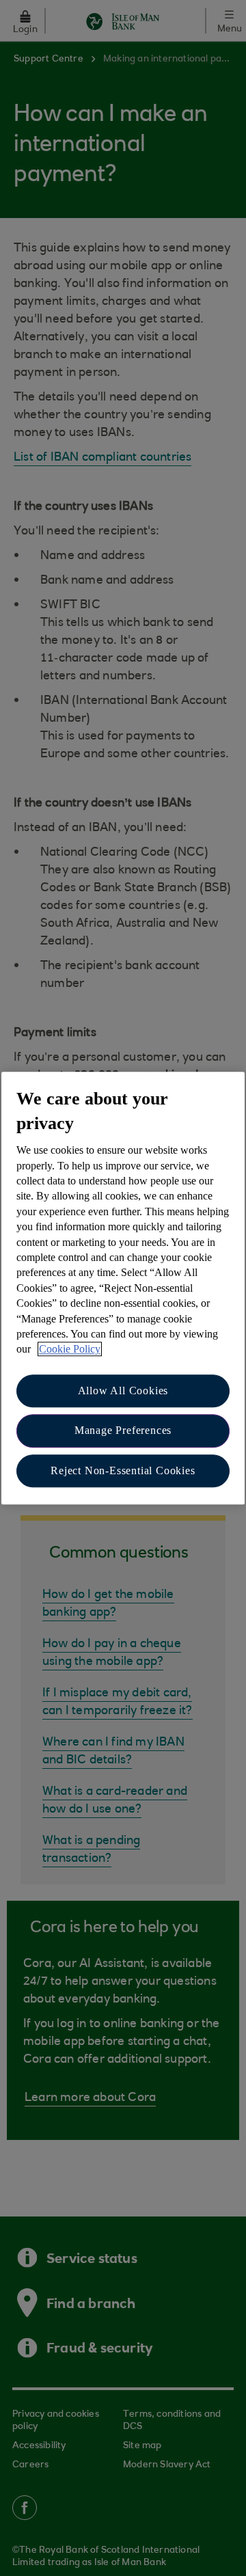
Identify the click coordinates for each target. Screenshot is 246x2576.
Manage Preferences (123, 1430)
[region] (123, 1288)
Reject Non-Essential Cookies (123, 1470)
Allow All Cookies (123, 1391)
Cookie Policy (70, 1350)
